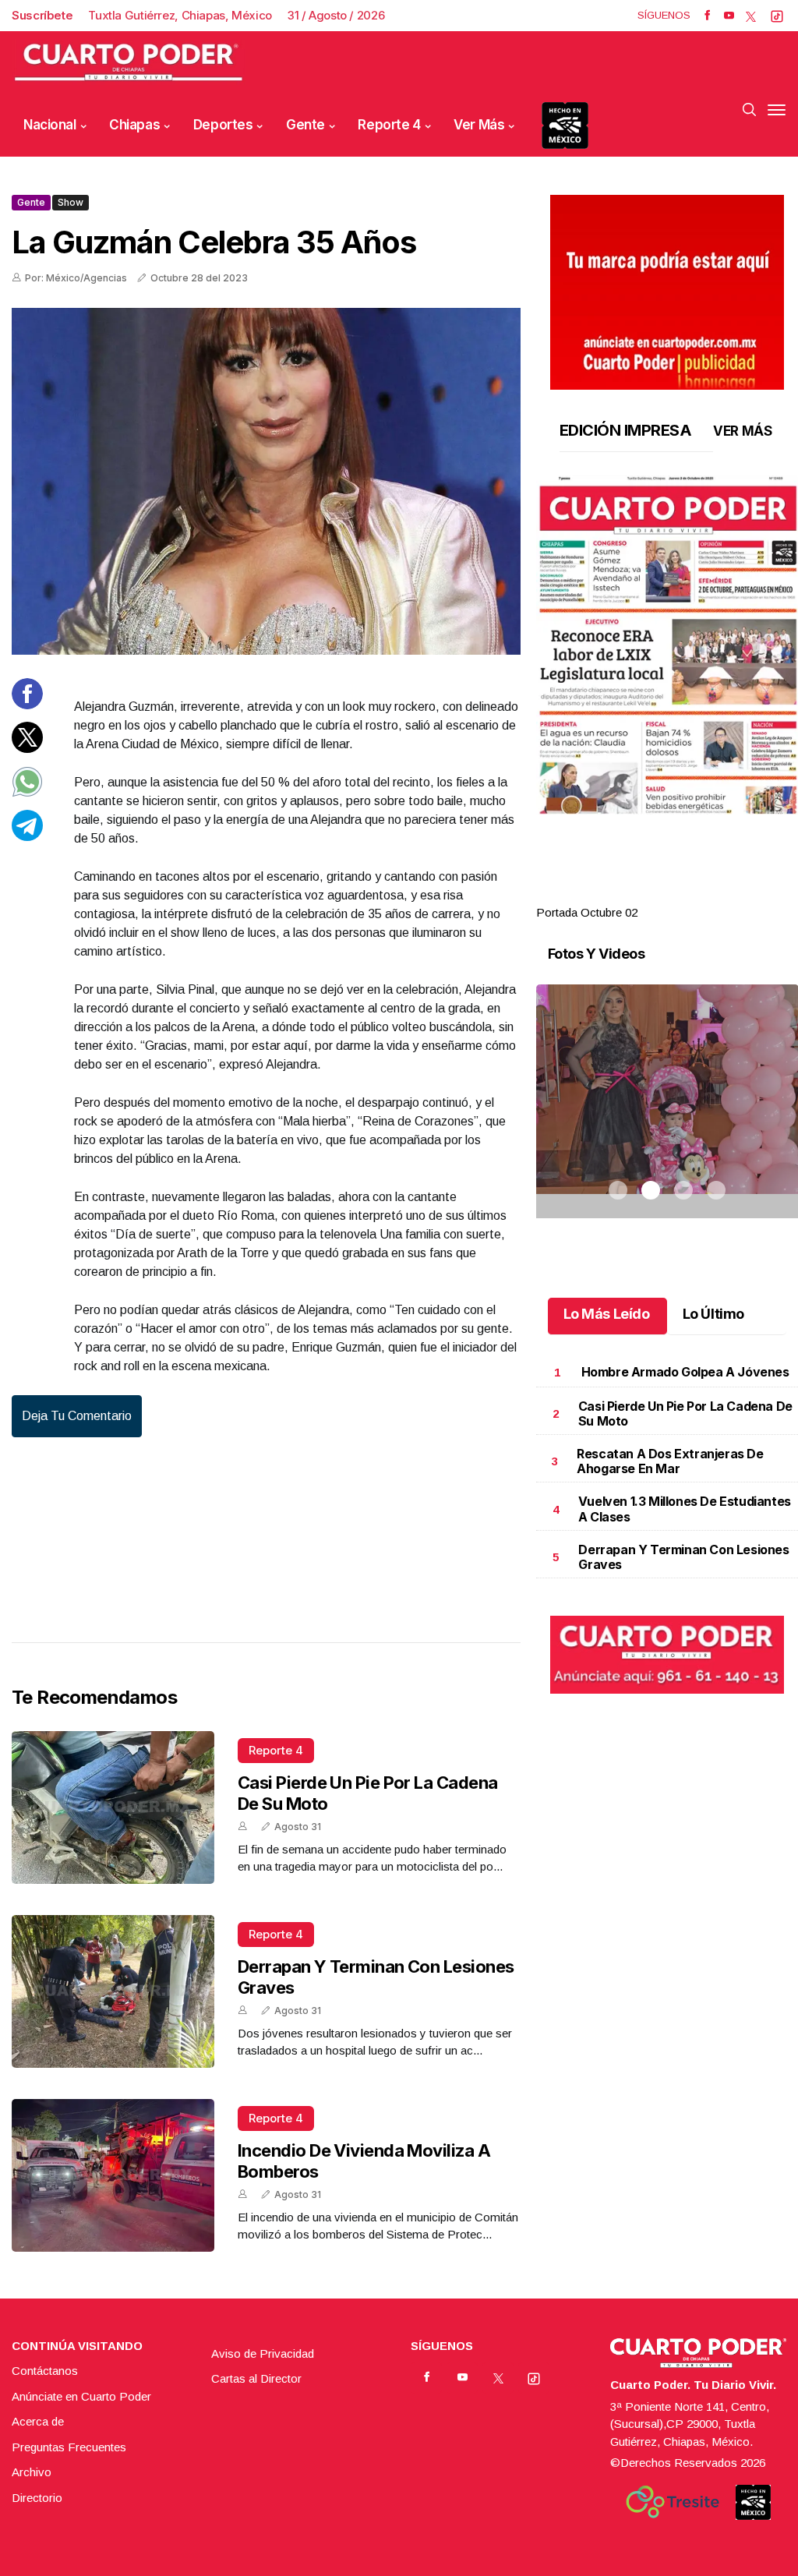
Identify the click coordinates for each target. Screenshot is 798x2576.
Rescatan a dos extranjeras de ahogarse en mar (670, 1461)
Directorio (37, 2498)
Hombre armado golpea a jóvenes (685, 1372)
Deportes (223, 125)
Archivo (32, 2472)
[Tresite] (673, 2502)
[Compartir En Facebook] (27, 705)
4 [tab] (716, 894)
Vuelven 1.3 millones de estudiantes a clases (685, 1509)
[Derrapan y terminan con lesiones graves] (113, 1991)
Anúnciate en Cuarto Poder (81, 2396)
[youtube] (729, 16)
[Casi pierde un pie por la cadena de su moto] (113, 1807)
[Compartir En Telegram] (27, 837)
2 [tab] (651, 894)
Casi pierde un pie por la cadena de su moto (685, 1413)
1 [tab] (618, 894)
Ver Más (479, 125)
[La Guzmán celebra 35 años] (266, 481)
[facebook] (707, 16)
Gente (305, 125)
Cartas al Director (256, 2378)
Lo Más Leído (607, 1314)
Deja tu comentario (77, 1416)
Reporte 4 (389, 125)
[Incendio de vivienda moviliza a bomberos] (113, 2175)
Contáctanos (45, 2371)
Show (71, 202)
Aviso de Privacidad (263, 2353)
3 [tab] (683, 894)
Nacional (50, 125)
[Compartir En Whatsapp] (27, 793)
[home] (129, 63)
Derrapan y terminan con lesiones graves (683, 1557)
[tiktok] (777, 16)
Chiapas (134, 125)
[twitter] (751, 16)
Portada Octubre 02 (587, 912)
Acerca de (38, 2421)
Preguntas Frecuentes (69, 2447)
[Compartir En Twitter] (27, 749)
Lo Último (713, 1314)
